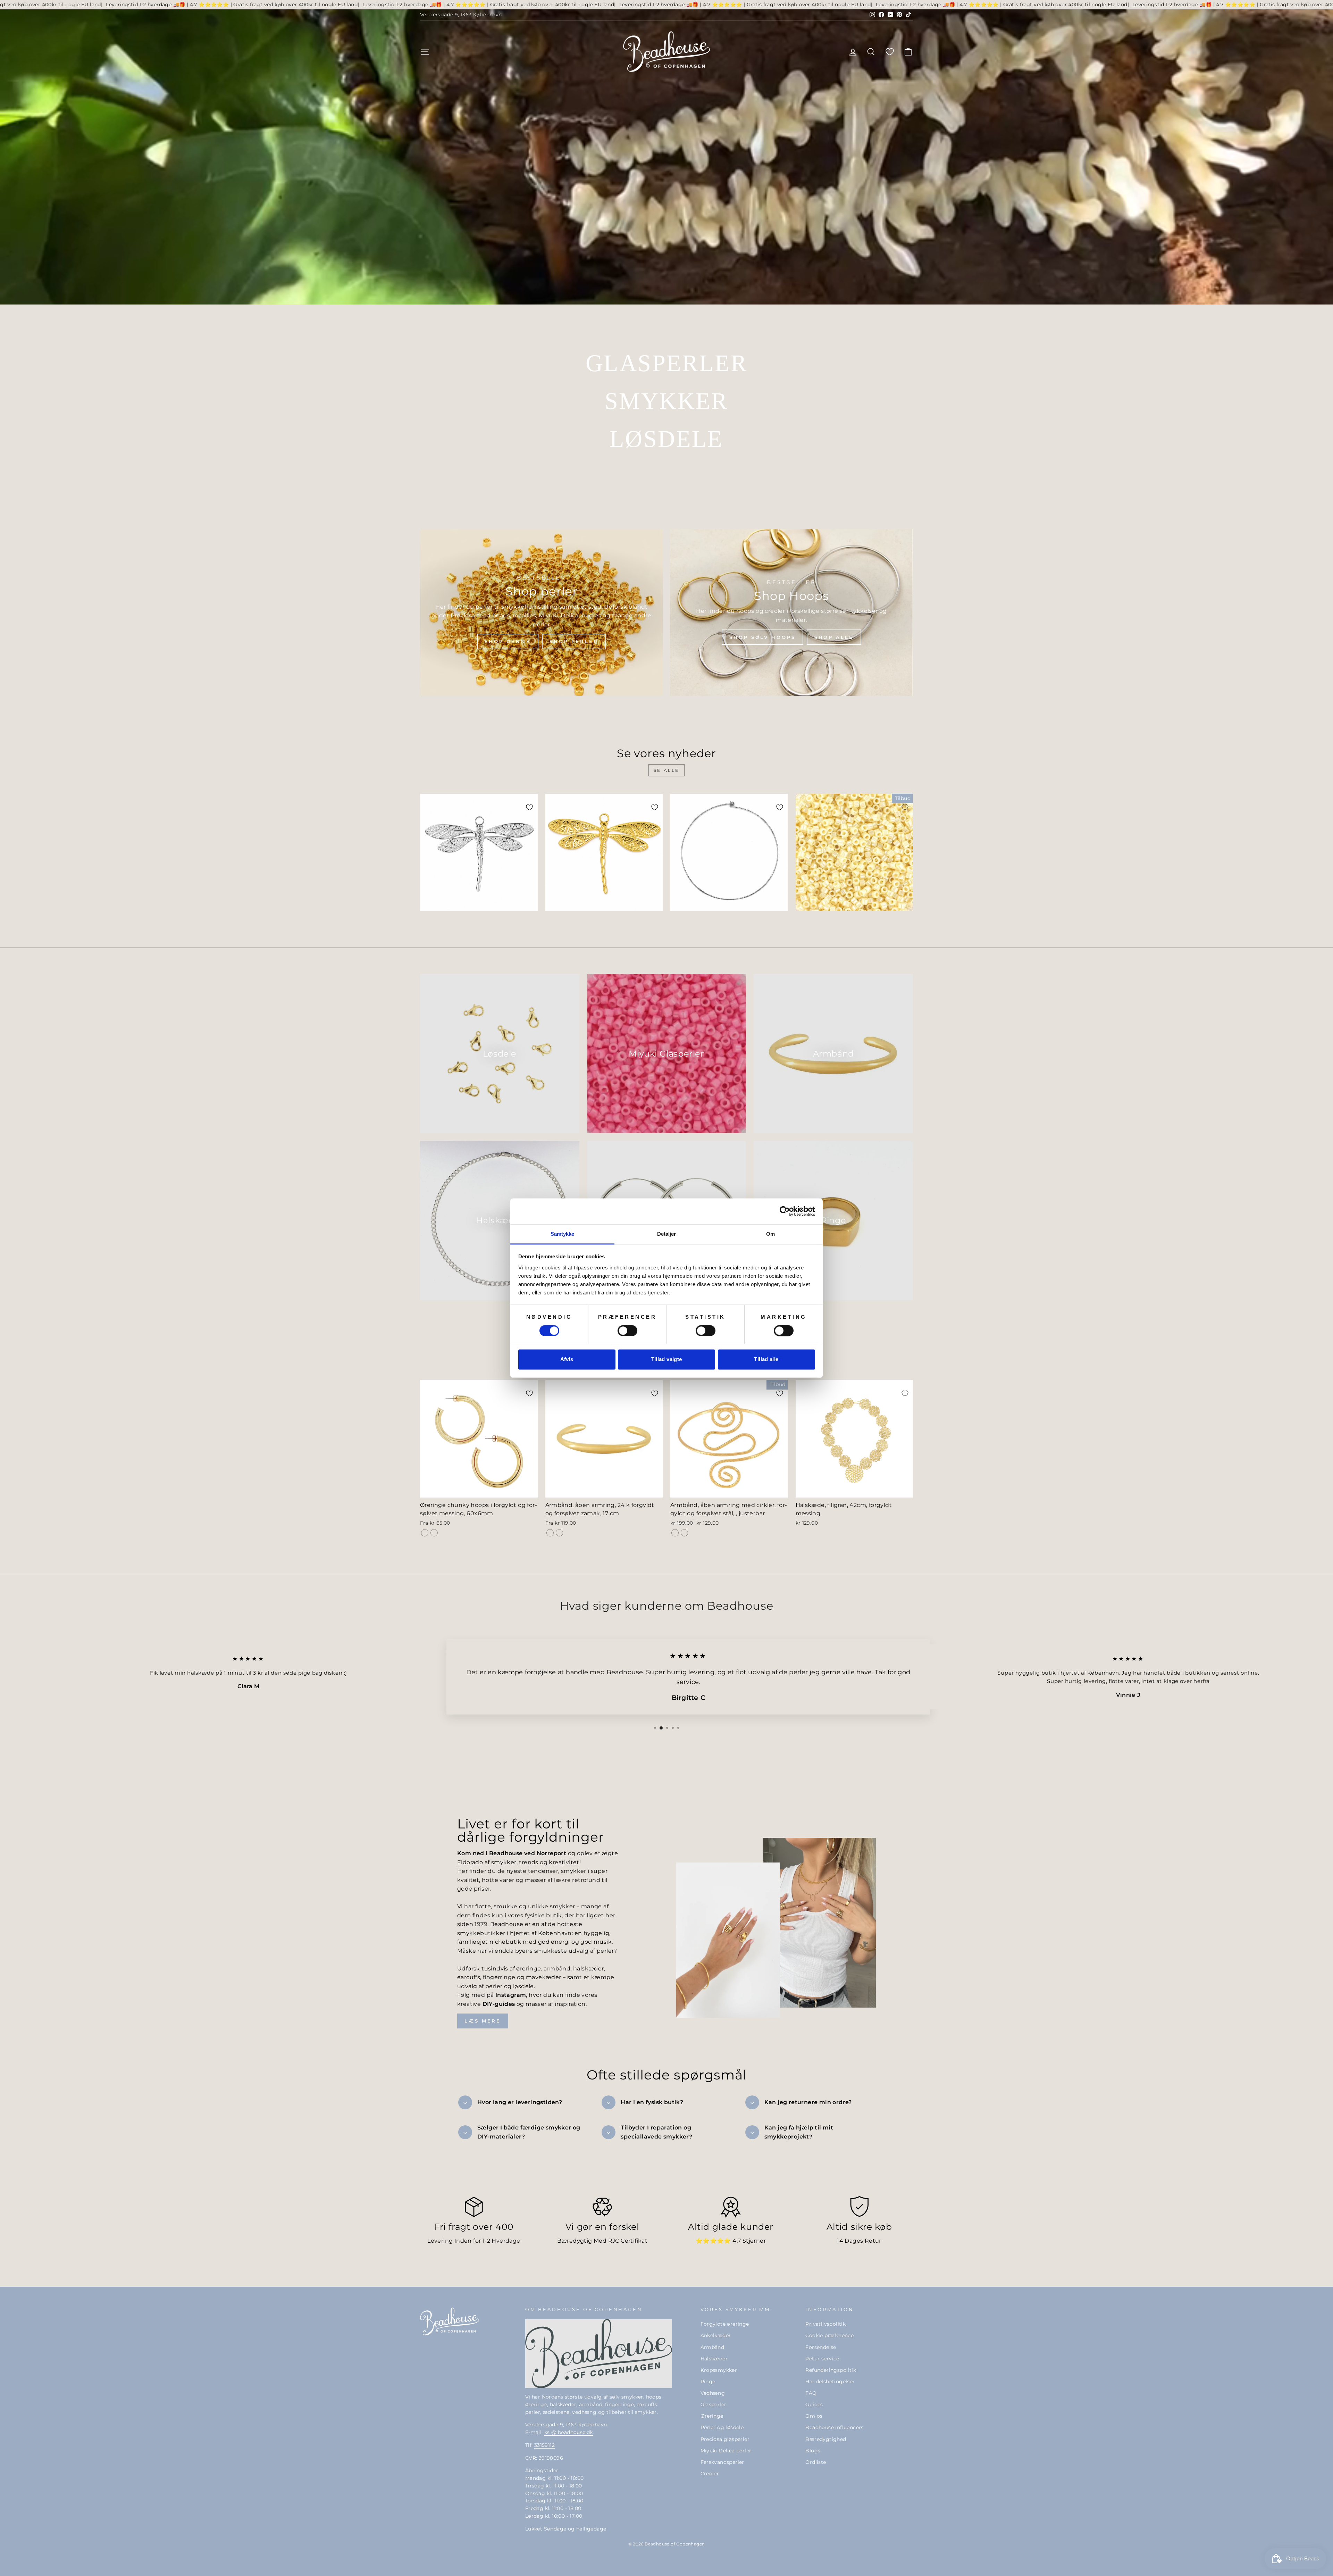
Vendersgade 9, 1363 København (461, 15)
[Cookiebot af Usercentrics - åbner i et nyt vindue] (785, 1211)
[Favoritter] (890, 52)
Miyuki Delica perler (726, 2451)
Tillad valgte (667, 1360)
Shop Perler (574, 641)
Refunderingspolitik (831, 2370)
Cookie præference (829, 2335)
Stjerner (754, 2241)
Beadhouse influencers (834, 2427)
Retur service (822, 2359)
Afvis (567, 1360)
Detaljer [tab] (667, 1234)
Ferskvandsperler (722, 2462)
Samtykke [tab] (563, 1234)
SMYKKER (666, 401)
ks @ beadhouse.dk (569, 2432)
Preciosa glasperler (725, 2439)
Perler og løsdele (722, 2427)
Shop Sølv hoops (762, 637)
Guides (814, 2404)
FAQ (811, 2393)
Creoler (710, 2474)
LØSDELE (666, 439)
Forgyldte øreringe (725, 2324)
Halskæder (714, 2359)
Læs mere (483, 2021)
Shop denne (508, 641)
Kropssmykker (719, 2370)
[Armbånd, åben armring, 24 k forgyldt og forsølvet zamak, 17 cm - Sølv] (559, 1533)
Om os (814, 2416)
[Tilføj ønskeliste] (529, 807)
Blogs (813, 2451)
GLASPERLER (666, 363)
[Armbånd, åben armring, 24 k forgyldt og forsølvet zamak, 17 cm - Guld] (550, 1533)
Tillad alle (766, 1360)
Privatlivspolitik (825, 2324)
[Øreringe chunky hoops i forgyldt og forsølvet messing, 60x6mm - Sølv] (434, 1533)
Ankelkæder (716, 2335)
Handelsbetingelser (830, 2382)
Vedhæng (713, 2393)
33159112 (544, 2445)
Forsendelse (821, 2347)
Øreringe (712, 2416)
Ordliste (816, 2462)
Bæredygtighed (826, 2439)
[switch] (627, 1331)
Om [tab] (770, 1234)
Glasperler (714, 2404)
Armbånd (712, 2347)
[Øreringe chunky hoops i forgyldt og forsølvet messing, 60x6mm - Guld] (425, 1533)
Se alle (666, 770)
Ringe (708, 2382)
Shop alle (834, 637)
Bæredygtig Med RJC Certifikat (602, 2241)
